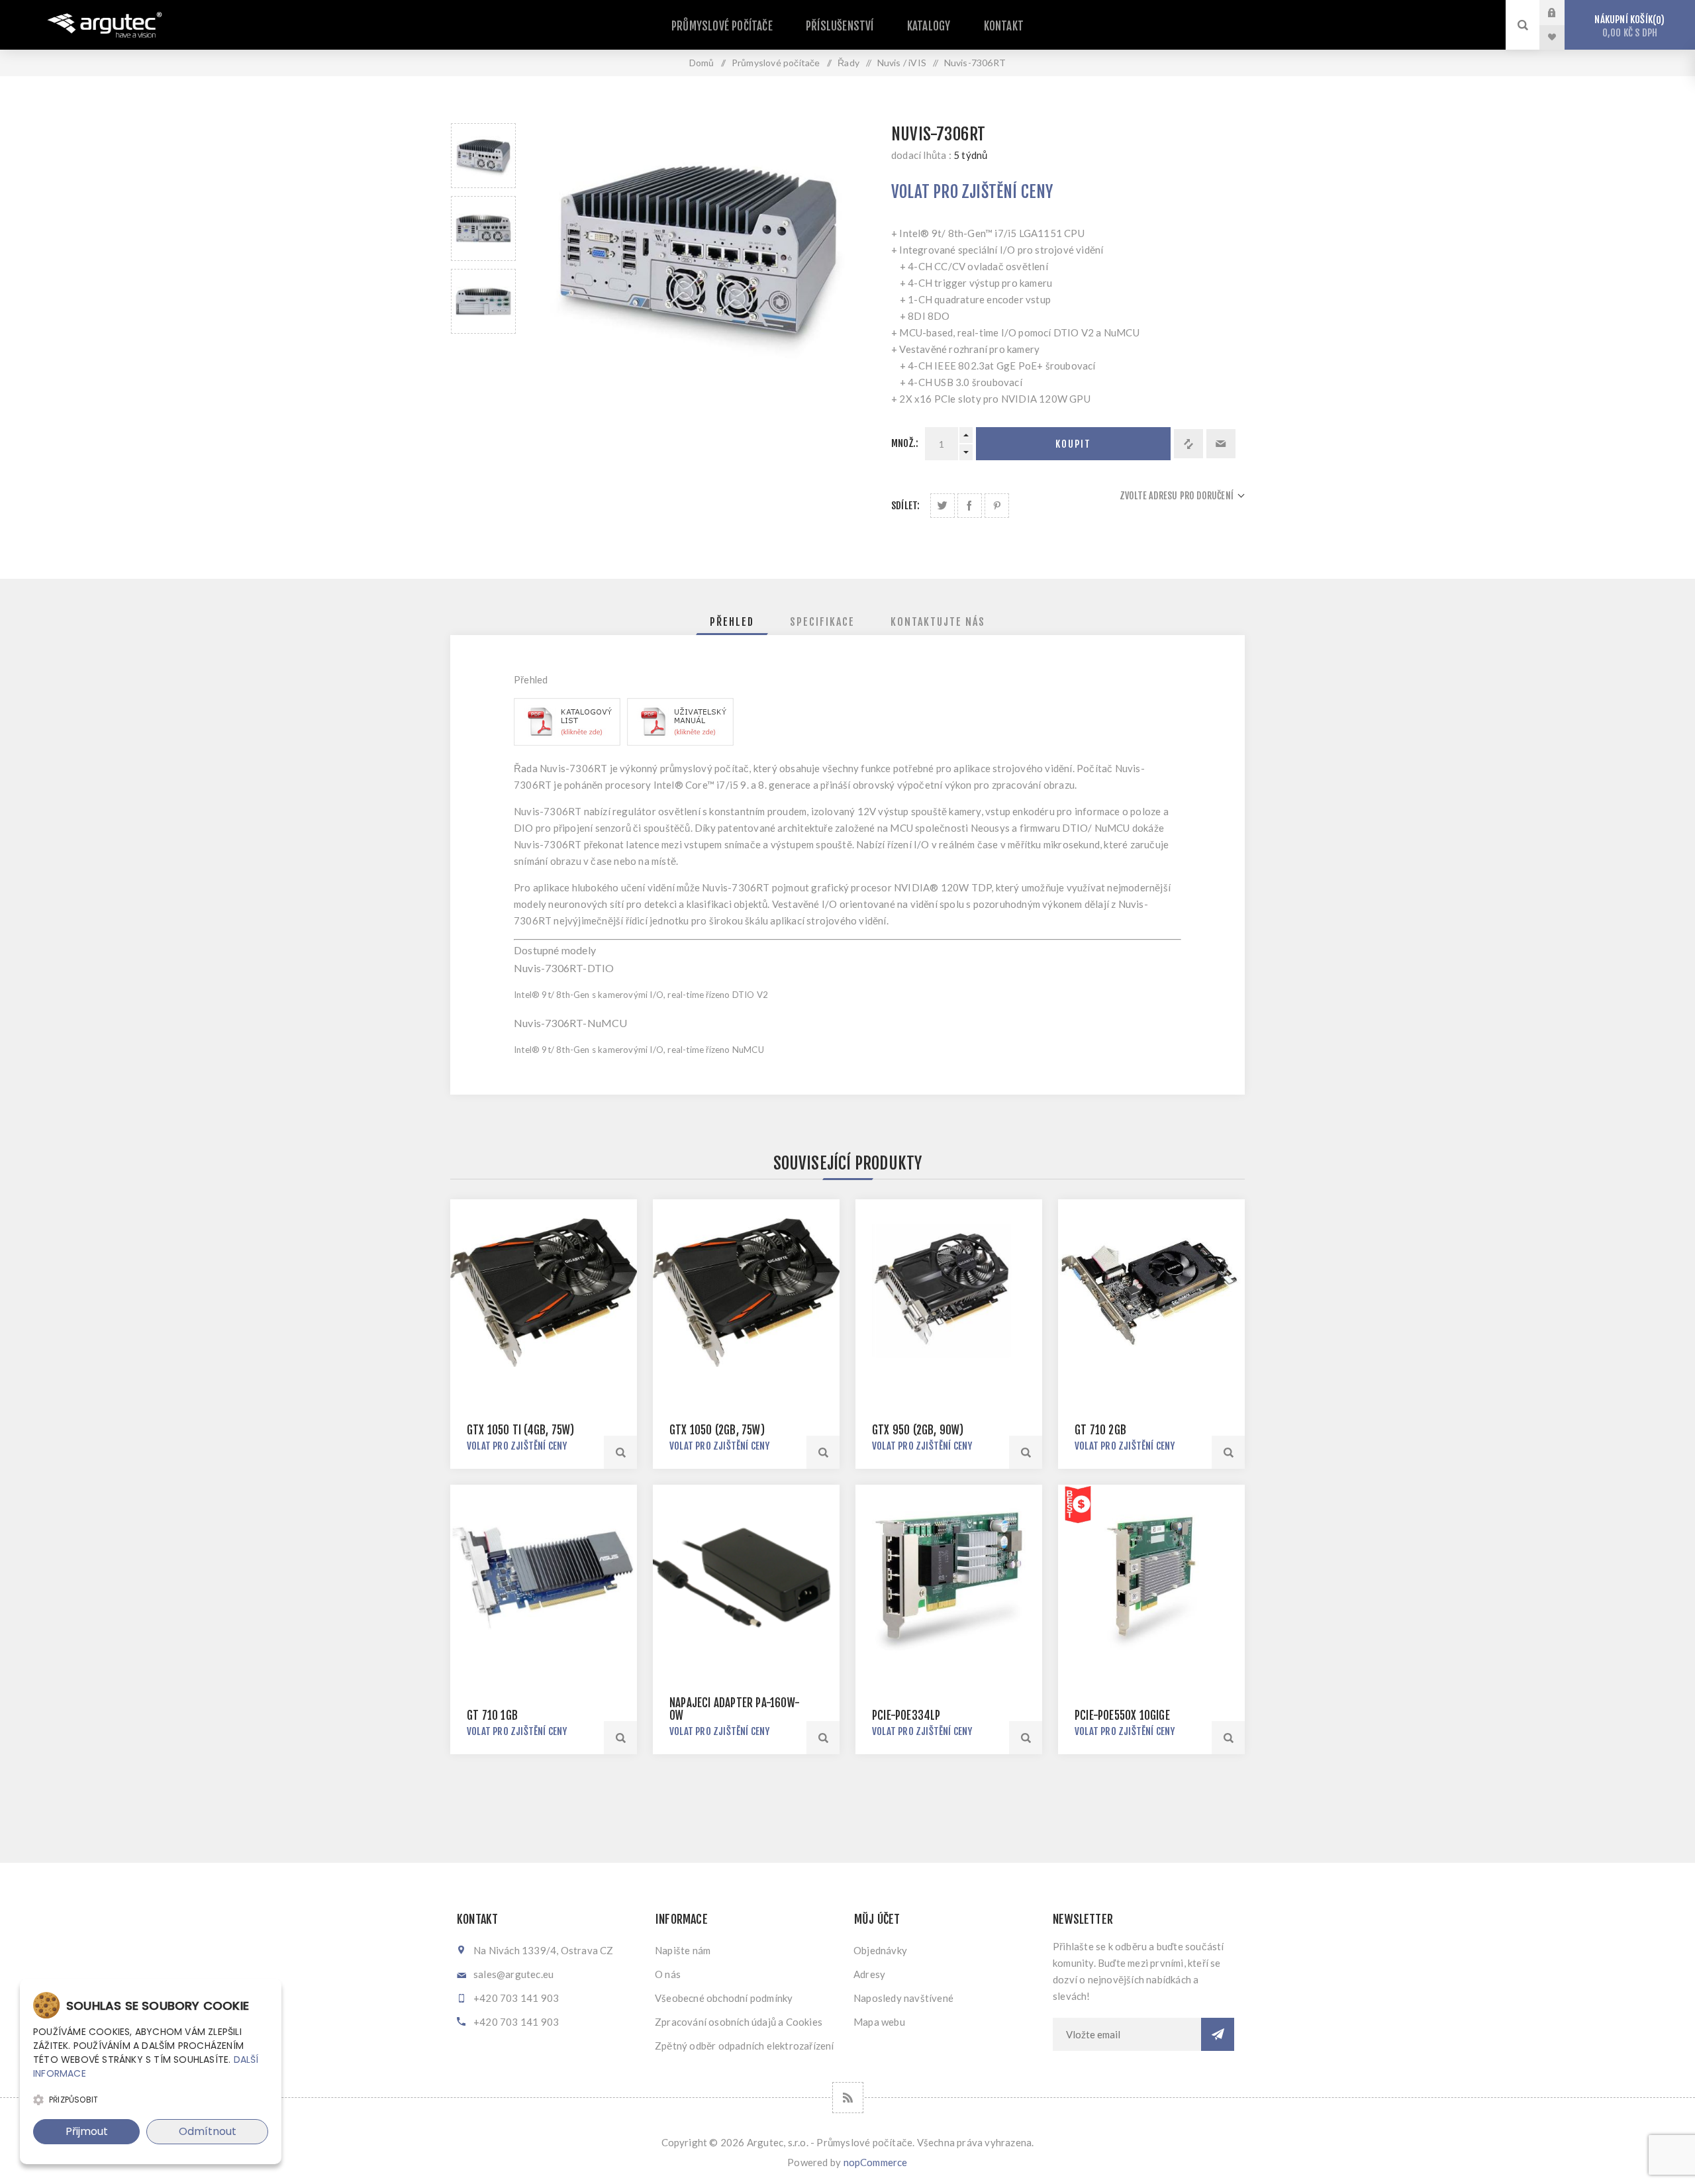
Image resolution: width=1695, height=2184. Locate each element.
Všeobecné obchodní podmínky (724, 1998)
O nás (668, 1974)
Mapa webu (879, 2022)
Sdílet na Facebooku (970, 506)
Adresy (869, 1974)
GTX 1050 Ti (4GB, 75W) (520, 1430)
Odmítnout (208, 2131)
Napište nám (683, 1950)
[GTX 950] (949, 1293)
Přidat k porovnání (1188, 444)
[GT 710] (1151, 1293)
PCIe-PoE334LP (906, 1715)
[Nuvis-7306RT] (567, 742)
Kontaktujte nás (938, 622)
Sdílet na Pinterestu (997, 506)
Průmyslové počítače (722, 26)
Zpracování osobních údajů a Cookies (739, 2022)
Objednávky (880, 1950)
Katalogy (929, 26)
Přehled (732, 622)
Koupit (1073, 444)
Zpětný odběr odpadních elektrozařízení (745, 2046)
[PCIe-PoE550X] (1151, 1578)
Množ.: (905, 443)
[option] (483, 156)
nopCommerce (876, 2162)
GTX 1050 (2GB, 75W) (717, 1430)
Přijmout (87, 2131)
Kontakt (1004, 26)
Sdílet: (905, 506)
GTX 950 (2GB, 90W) (918, 1430)
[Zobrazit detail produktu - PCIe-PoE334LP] (949, 1578)
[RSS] (848, 2098)
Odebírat (1218, 2034)
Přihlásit (1562, 13)
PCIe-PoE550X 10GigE (1122, 1715)
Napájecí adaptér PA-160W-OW (735, 1709)
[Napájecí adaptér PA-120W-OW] (746, 1578)
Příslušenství (840, 26)
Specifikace (822, 622)
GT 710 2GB (1100, 1430)
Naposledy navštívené (903, 1998)
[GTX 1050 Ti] (544, 1293)
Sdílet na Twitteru (943, 506)
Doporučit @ (1221, 444)
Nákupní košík (1627, 26)
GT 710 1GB (492, 1715)
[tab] (732, 622)
